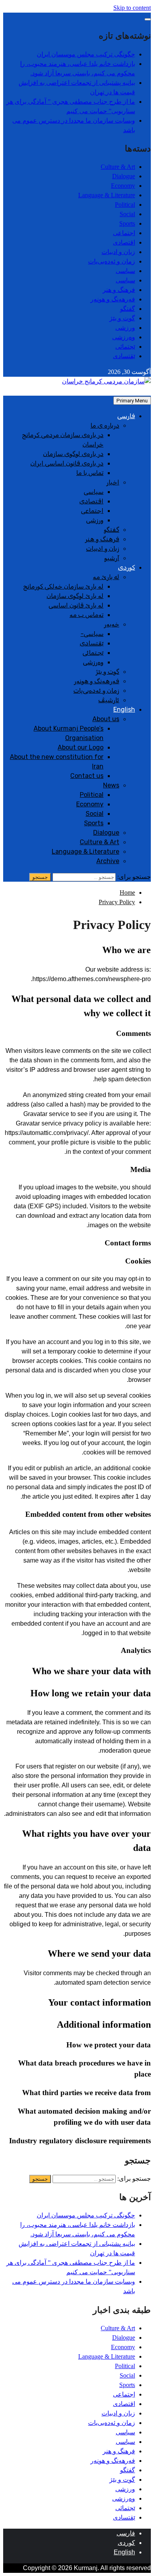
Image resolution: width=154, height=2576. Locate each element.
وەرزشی (124, 337)
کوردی (127, 567)
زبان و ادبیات (118, 252)
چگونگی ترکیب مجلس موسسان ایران (86, 54)
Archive (108, 861)
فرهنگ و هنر (119, 290)
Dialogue (124, 176)
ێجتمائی (125, 347)
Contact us (87, 776)
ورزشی (125, 328)
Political (125, 205)
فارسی (126, 416)
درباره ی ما (105, 425)
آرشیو (112, 558)
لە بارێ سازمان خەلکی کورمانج (63, 586)
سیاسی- (92, 634)
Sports (127, 223)
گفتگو (128, 309)
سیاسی (125, 271)
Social (127, 214)
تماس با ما (90, 473)
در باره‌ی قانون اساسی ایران (67, 463)
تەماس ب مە (86, 615)
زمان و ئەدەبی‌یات (112, 261)
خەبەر (112, 624)
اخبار (113, 482)
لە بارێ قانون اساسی (76, 605)
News (111, 785)
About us (106, 719)
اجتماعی (124, 233)
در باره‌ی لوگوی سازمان (73, 454)
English (124, 709)
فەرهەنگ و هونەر (113, 299)
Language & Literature (107, 195)
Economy (123, 186)
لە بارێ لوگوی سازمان (75, 596)
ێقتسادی (124, 356)
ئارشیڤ (109, 700)
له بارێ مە (106, 577)
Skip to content (132, 8)
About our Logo (81, 747)
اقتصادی (124, 242)
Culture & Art (118, 167)
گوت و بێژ (122, 318)
